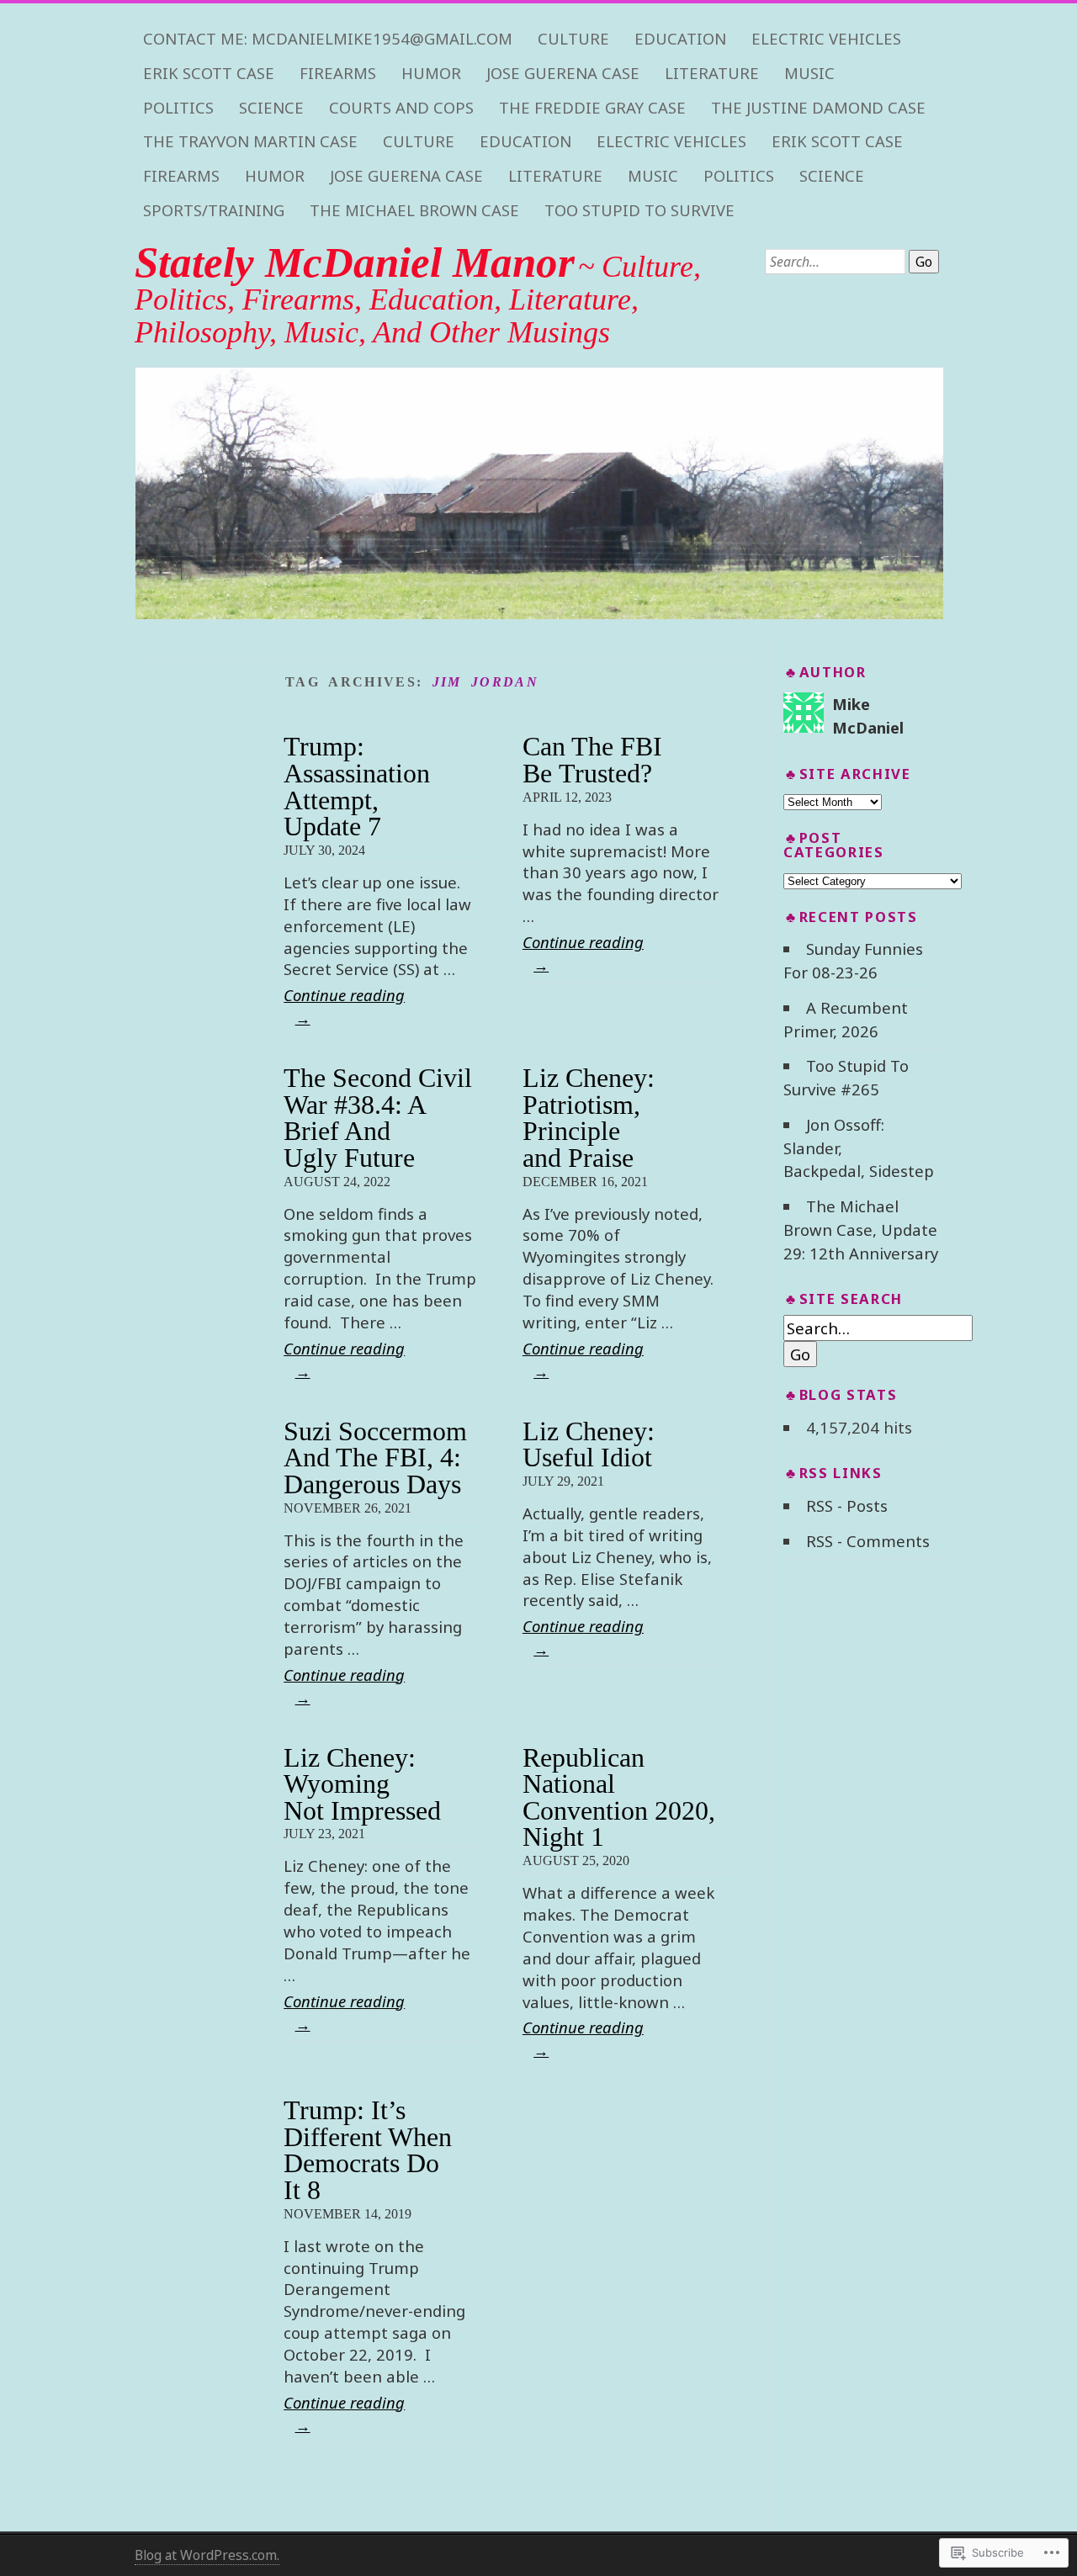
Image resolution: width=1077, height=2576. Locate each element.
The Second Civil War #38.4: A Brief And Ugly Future (378, 1118)
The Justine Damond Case (818, 108)
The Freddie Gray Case (592, 108)
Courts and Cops (401, 108)
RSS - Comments (868, 1541)
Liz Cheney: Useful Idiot (589, 1445)
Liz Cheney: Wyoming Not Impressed (362, 1784)
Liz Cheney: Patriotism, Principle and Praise (589, 1118)
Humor (431, 73)
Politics (178, 108)
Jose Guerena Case (563, 73)
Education (680, 39)
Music (809, 73)
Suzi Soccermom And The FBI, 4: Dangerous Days (375, 1458)
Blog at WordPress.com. (207, 2555)
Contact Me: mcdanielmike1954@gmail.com (328, 39)
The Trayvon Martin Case (250, 141)
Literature (712, 73)
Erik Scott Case (209, 73)
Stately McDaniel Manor (355, 262)
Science (271, 108)
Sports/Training (214, 210)
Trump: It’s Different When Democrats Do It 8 (368, 2150)
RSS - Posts (847, 1505)
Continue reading (344, 1006)
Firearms (338, 73)
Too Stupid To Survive (639, 210)
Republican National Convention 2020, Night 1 (619, 1798)
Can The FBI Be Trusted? (592, 760)
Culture (573, 39)
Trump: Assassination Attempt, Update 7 (357, 787)
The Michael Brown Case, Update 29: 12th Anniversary (861, 1230)
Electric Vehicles (826, 39)
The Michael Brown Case (414, 210)
